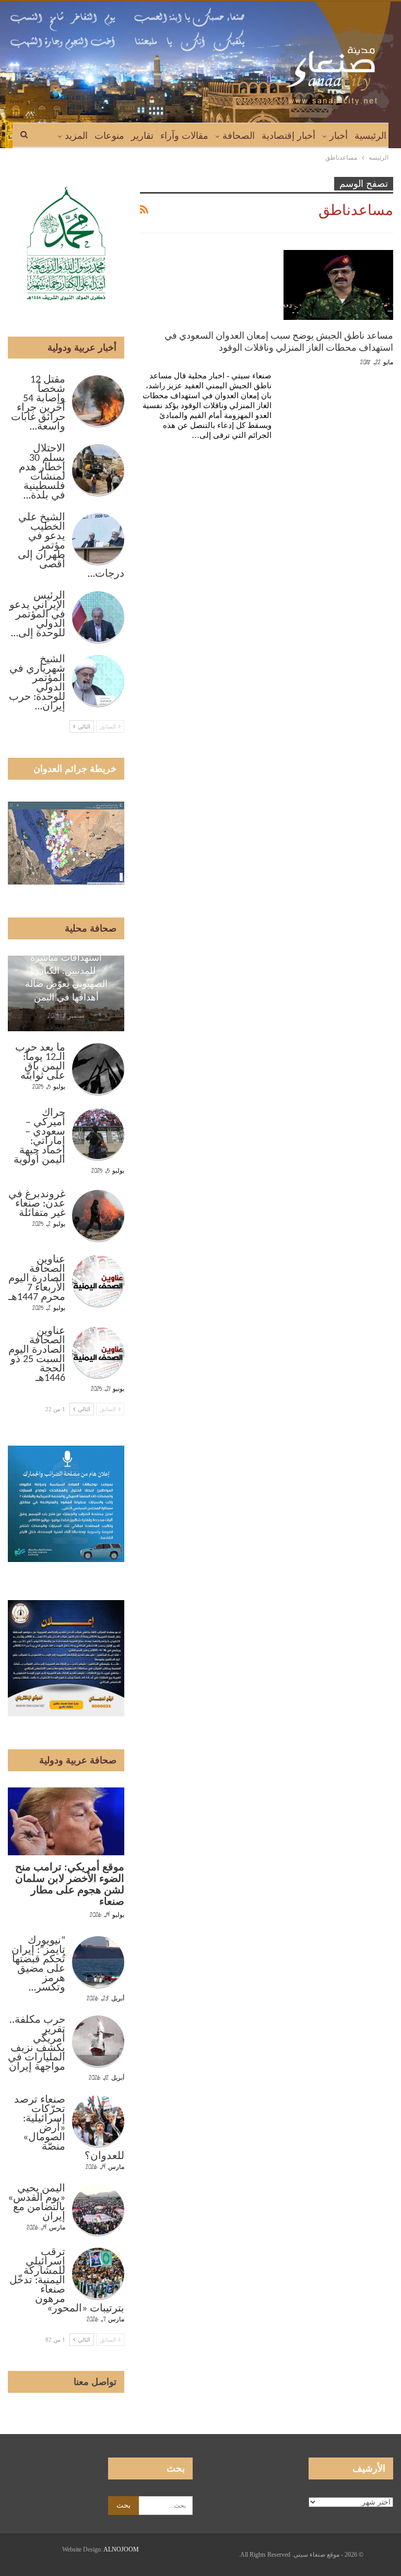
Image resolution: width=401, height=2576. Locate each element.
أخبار (339, 136)
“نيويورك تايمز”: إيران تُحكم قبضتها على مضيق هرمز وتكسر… (38, 1964)
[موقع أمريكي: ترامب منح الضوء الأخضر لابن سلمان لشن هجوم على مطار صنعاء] (66, 1821)
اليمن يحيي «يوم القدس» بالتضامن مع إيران (37, 2203)
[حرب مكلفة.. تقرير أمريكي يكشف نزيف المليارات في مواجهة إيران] (98, 2042)
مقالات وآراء (184, 136)
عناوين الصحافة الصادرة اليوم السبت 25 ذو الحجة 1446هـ (37, 1355)
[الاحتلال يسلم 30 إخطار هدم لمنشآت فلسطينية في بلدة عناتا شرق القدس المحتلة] (98, 470)
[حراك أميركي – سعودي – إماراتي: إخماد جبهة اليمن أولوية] (98, 1135)
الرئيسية (370, 136)
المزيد (76, 136)
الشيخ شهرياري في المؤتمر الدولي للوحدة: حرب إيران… (37, 683)
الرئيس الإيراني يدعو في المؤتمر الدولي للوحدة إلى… (37, 615)
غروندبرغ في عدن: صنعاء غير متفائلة (37, 1204)
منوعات (109, 136)
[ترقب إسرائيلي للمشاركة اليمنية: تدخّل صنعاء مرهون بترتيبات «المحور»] (98, 2274)
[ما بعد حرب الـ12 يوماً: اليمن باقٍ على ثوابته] (98, 1069)
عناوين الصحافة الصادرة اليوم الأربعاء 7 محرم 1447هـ (37, 1279)
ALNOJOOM (121, 2549)
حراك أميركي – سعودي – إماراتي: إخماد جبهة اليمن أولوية (39, 1137)
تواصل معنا (95, 2382)
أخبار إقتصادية (288, 136)
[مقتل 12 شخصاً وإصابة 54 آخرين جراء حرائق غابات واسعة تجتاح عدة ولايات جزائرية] (98, 401)
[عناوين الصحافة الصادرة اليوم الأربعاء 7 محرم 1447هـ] (98, 1281)
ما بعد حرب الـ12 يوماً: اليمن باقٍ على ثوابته (40, 1062)
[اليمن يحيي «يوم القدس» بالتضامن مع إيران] (98, 2210)
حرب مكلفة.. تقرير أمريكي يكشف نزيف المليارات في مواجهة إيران (37, 2044)
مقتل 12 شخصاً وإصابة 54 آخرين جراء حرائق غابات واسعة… (38, 403)
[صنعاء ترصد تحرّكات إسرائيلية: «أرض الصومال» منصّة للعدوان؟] (98, 2121)
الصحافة (239, 136)
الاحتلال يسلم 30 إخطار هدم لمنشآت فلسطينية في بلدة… (42, 472)
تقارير (142, 136)
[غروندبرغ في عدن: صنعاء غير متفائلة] (98, 1216)
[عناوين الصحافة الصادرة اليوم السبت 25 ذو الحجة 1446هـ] (98, 1353)
